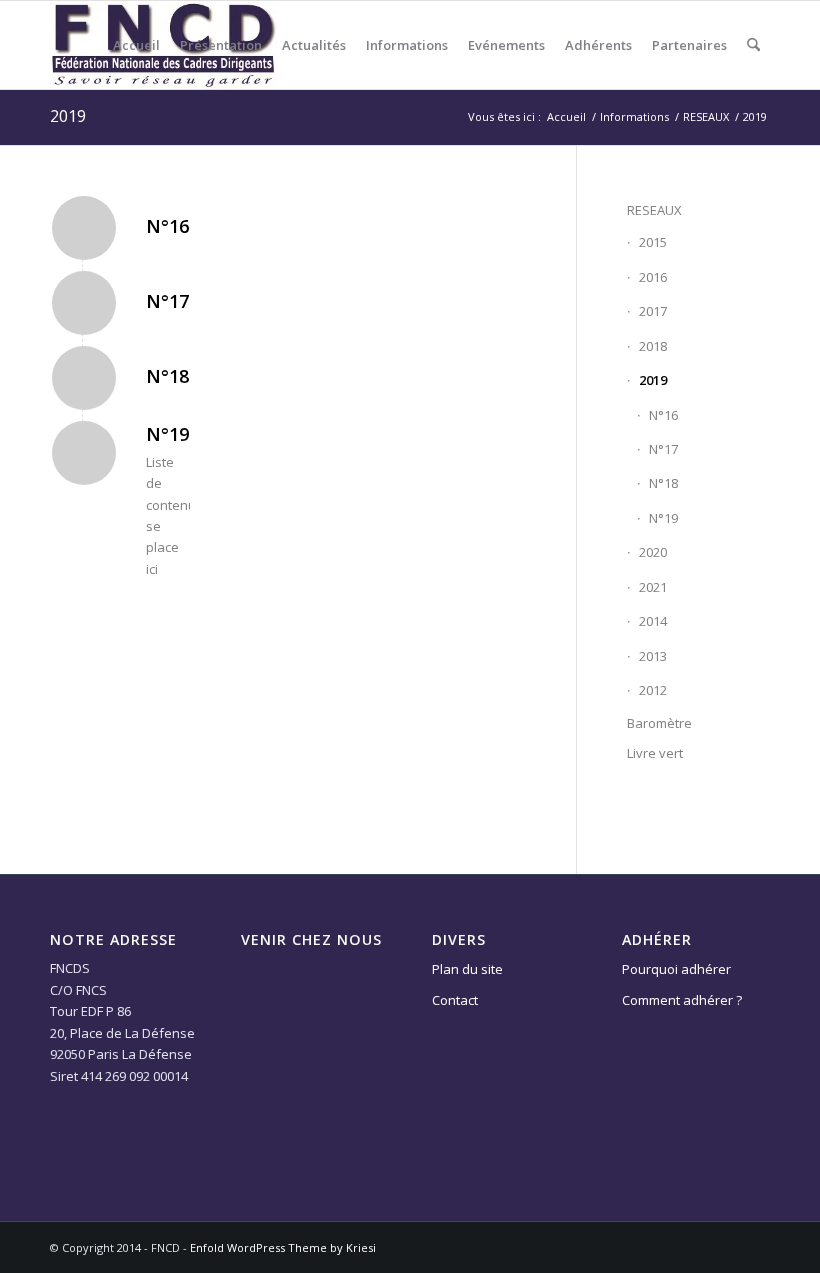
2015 (653, 242)
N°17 (167, 301)
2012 (653, 690)
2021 (653, 587)
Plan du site (467, 969)
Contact (455, 1000)
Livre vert (655, 753)
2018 (653, 346)
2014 (653, 621)
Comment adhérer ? (682, 1000)
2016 (653, 277)
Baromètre (659, 723)
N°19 (167, 434)
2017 (653, 311)
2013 (653, 656)
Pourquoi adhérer (676, 969)
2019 (68, 116)
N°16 (167, 226)
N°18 (167, 376)
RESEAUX (654, 210)
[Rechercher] (753, 45)
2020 (653, 552)
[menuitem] (136, 45)
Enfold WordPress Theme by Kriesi (283, 1247)
